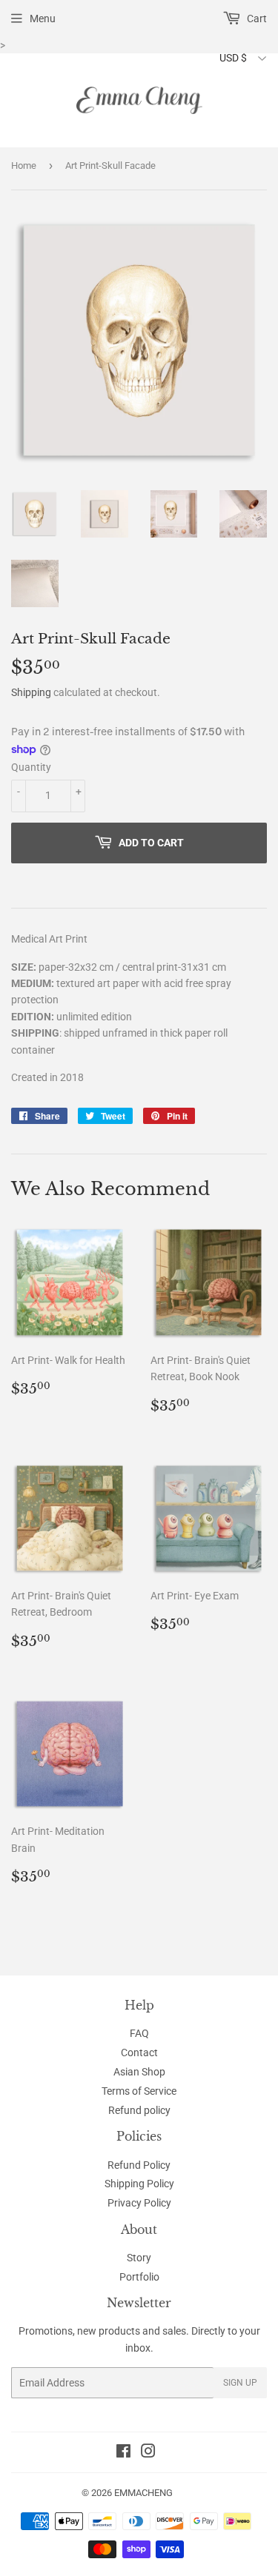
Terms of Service (139, 2091)
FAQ (139, 2033)
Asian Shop (139, 2072)
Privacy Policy (139, 2203)
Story (139, 2258)
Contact (139, 2053)
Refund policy (139, 2110)
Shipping (31, 692)
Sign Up (240, 2383)
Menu (43, 19)
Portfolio (139, 2277)
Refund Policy (139, 2165)
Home (24, 165)
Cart (256, 19)
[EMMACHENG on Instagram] (148, 2453)
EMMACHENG (143, 2493)
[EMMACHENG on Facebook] (123, 2453)
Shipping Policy (139, 2184)
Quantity (31, 767)
